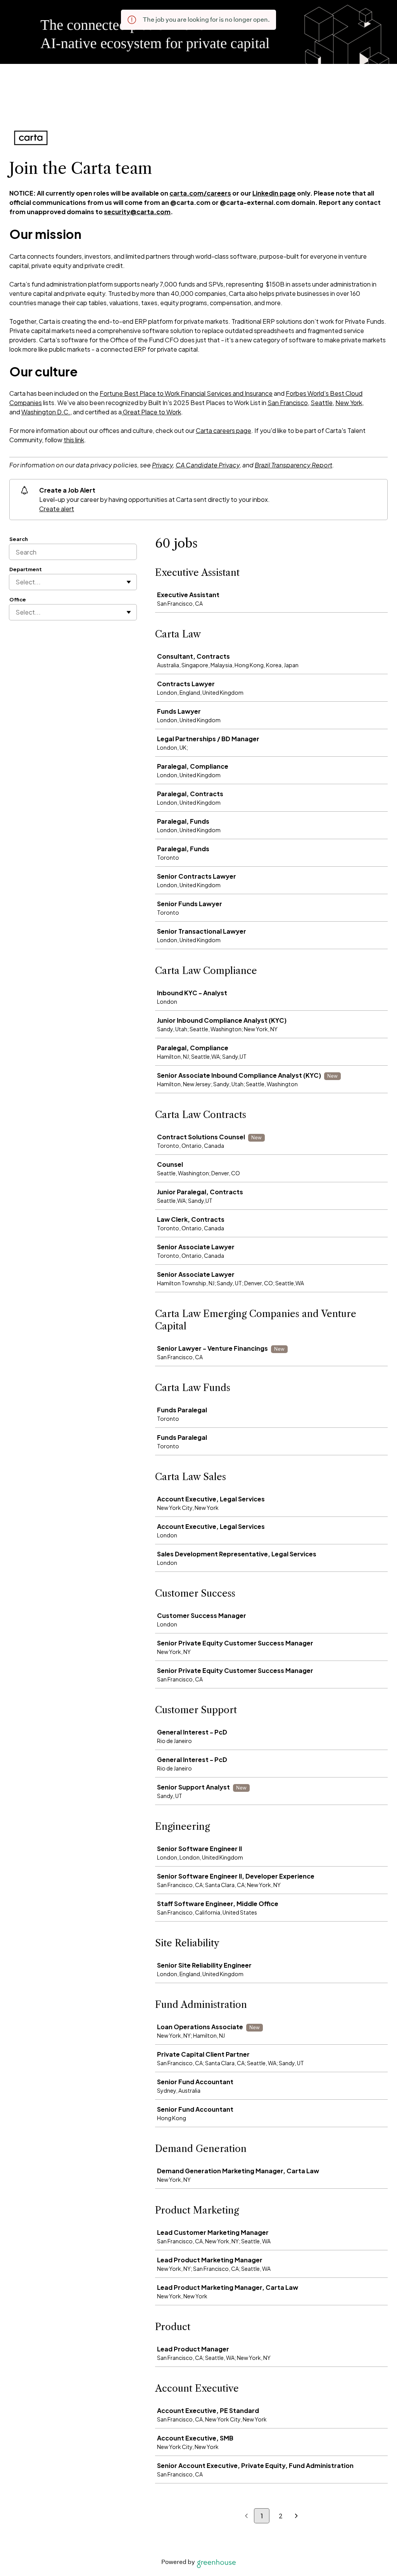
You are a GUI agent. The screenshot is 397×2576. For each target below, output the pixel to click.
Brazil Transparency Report (293, 465)
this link (74, 440)
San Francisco (288, 403)
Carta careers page (224, 430)
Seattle (322, 403)
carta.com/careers (200, 193)
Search (19, 539)
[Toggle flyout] (129, 582)
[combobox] (16, 582)
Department (26, 569)
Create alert (57, 509)
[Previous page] (246, 2516)
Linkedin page (274, 193)
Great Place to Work (151, 412)
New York (349, 403)
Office (18, 599)
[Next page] (296, 2516)
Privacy (162, 465)
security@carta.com (137, 212)
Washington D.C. (46, 412)
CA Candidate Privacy (208, 465)
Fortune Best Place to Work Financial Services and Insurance (186, 393)
